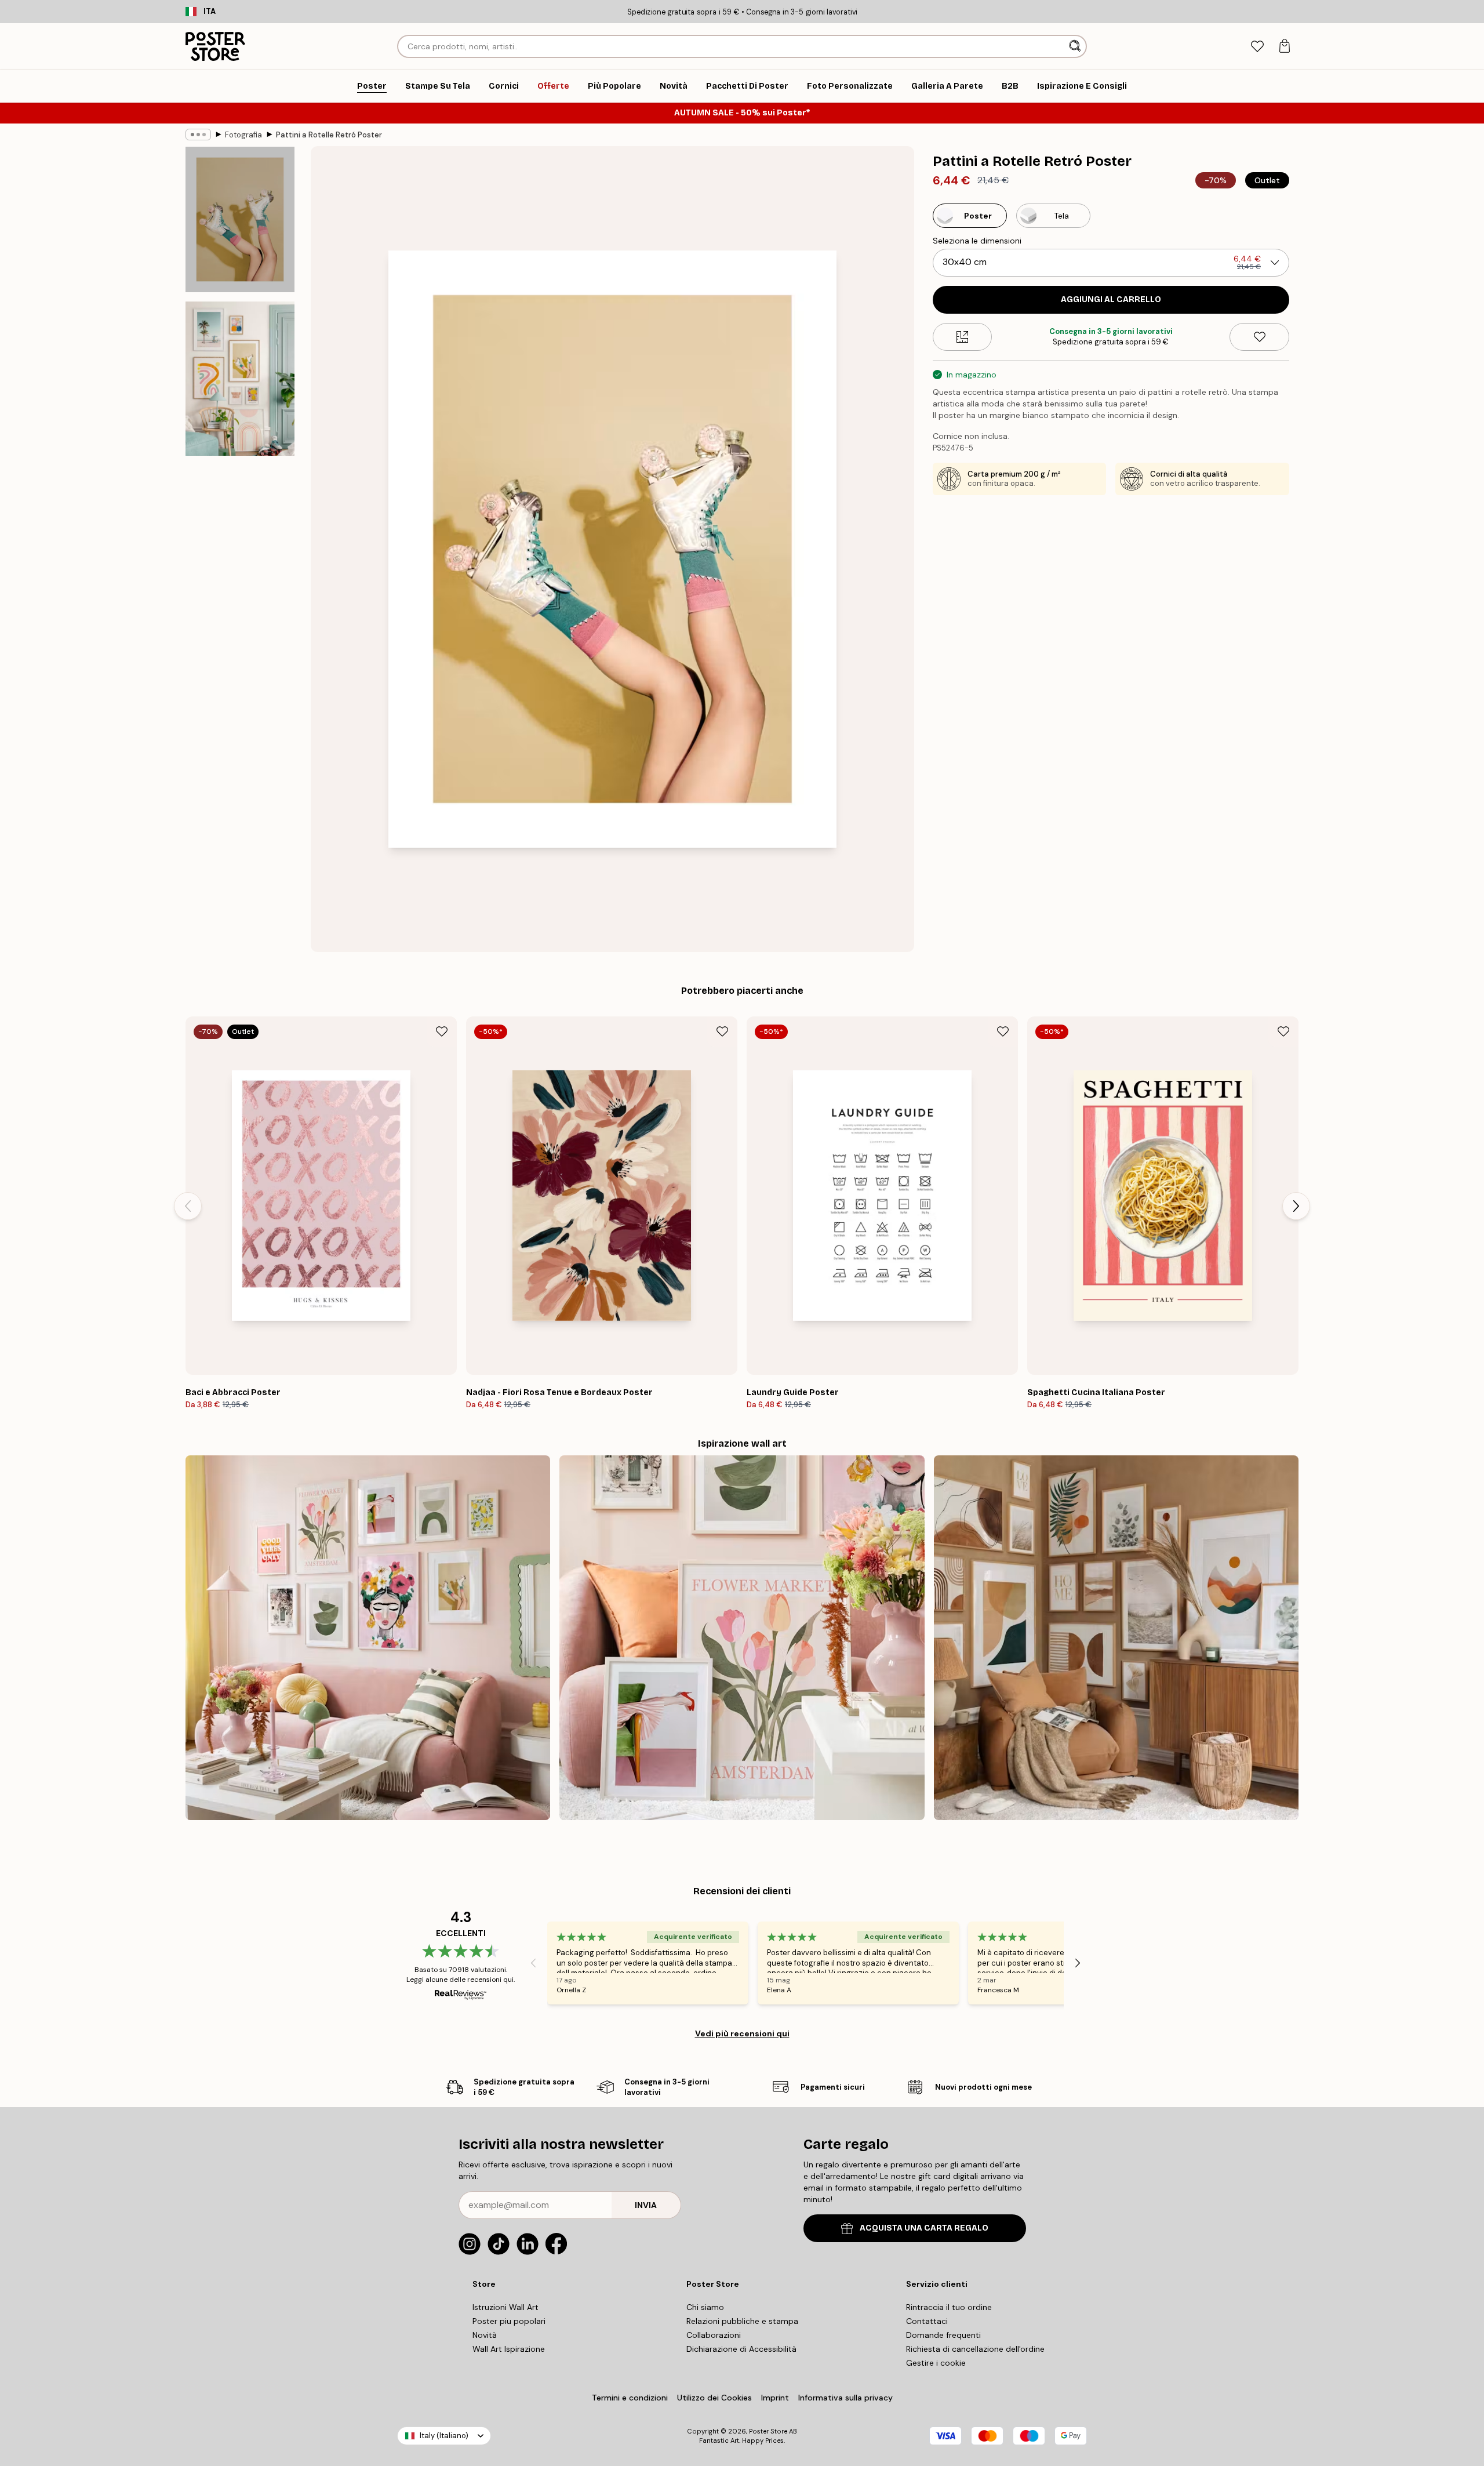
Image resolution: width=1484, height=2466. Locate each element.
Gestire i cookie (936, 2363)
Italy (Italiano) (444, 2436)
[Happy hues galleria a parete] (742, 1638)
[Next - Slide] (1296, 1206)
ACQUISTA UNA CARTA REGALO (924, 2228)
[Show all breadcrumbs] (198, 135)
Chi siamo (705, 2307)
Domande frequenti (943, 2335)
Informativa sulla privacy (845, 2398)
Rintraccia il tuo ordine (949, 2307)
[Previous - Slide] (188, 1206)
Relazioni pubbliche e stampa (742, 2321)
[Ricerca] (1076, 46)
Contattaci (927, 2321)
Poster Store (768, 2431)
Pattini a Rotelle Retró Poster (329, 135)
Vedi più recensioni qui (742, 2033)
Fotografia (243, 135)
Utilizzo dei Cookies (714, 2398)
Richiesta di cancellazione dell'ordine (975, 2349)
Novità (485, 2335)
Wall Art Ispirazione (509, 2349)
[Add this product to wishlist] (1259, 337)
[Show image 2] (240, 379)
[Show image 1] (240, 219)
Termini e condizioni (630, 2398)
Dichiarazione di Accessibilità (741, 2349)
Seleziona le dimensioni (977, 241)
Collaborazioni (714, 2335)
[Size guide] (963, 337)
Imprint (775, 2398)
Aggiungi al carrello (1111, 299)
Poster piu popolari (509, 2321)
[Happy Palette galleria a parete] (368, 1638)
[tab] (1257, 47)
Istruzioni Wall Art (505, 2307)
